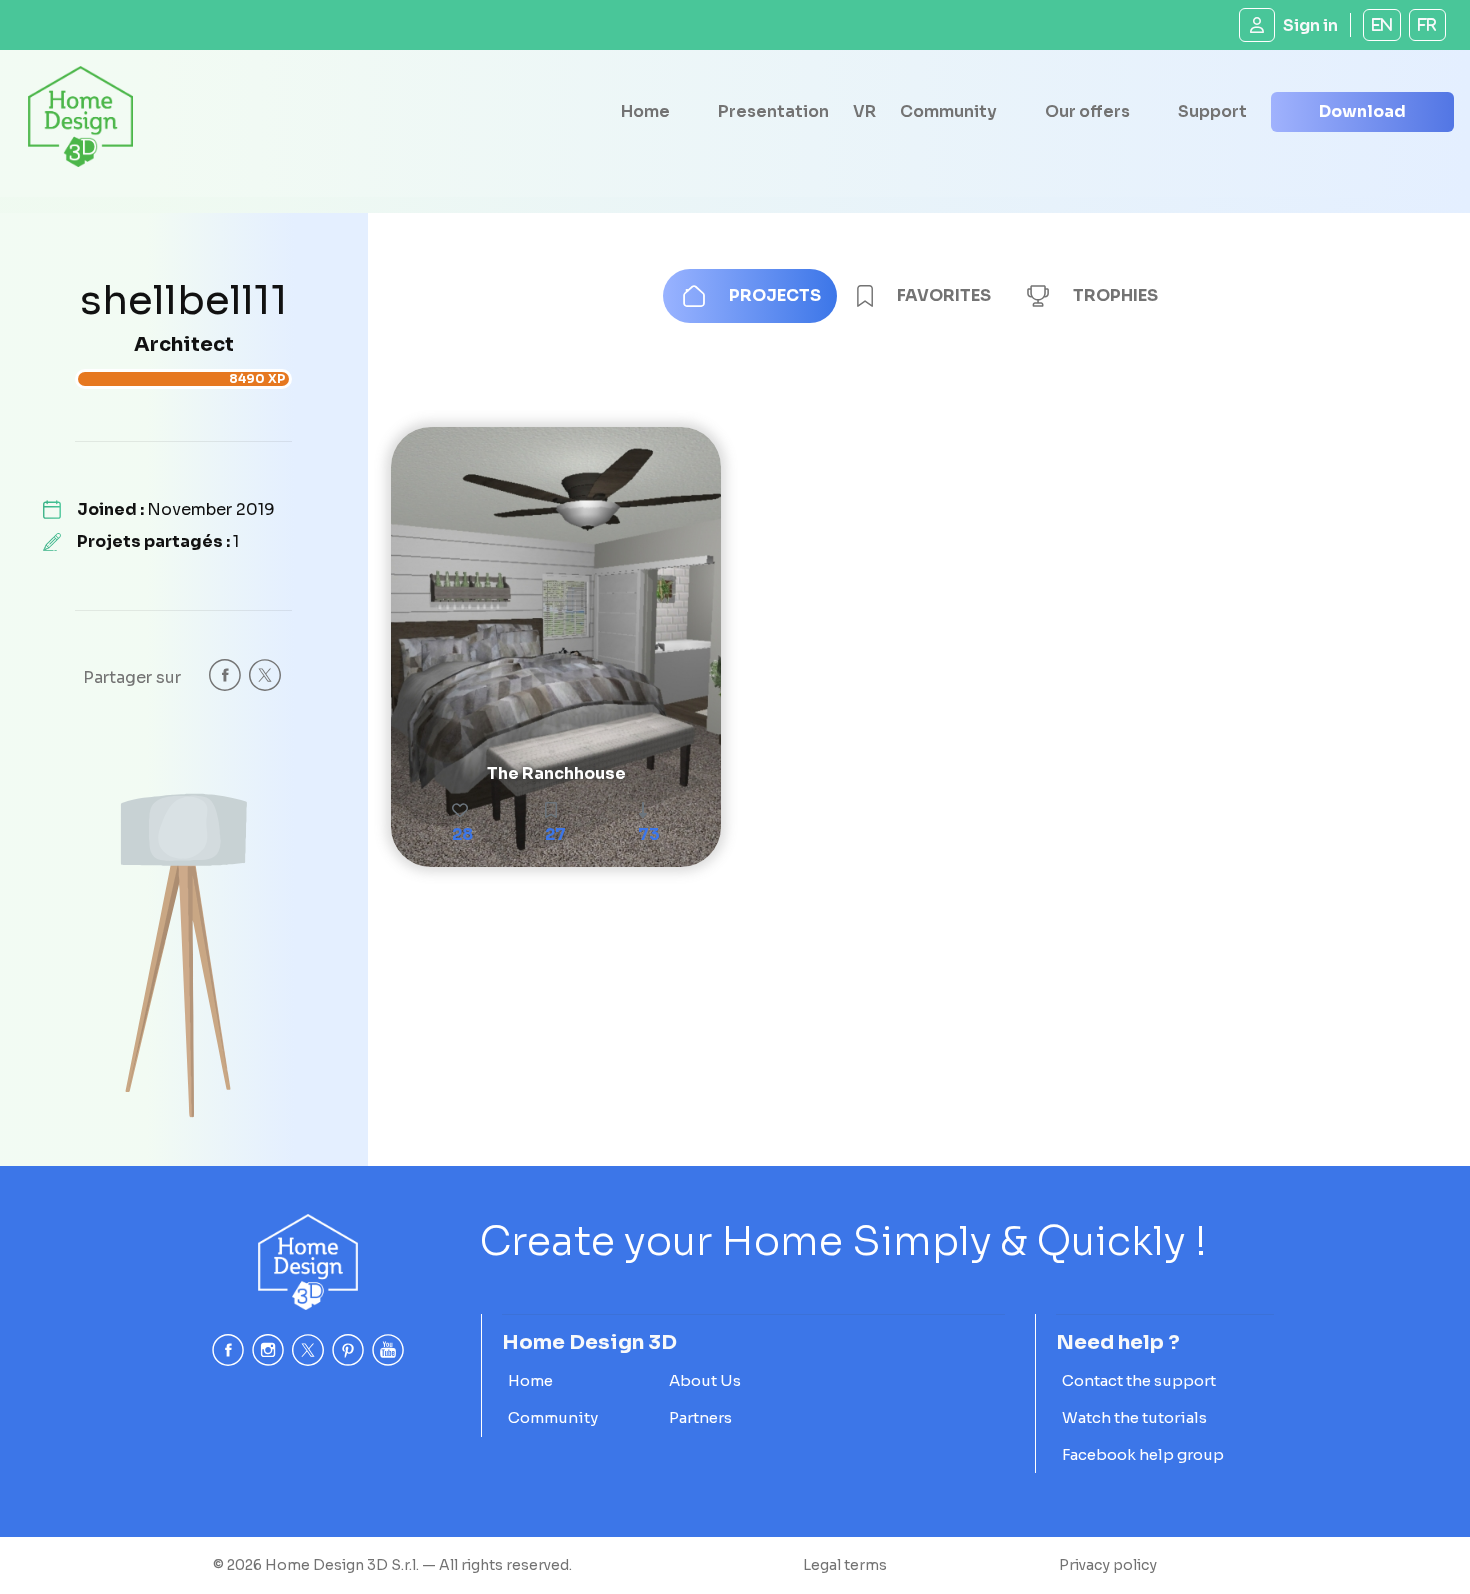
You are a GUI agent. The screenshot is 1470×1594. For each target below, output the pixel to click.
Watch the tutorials (1134, 1417)
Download (1362, 111)
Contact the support (1139, 1380)
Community (948, 111)
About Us (705, 1380)
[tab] (750, 296)
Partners (700, 1417)
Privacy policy (1108, 1565)
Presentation (773, 111)
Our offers (1087, 111)
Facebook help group (1143, 1454)
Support (1212, 111)
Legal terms (845, 1565)
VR (864, 111)
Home (645, 111)
